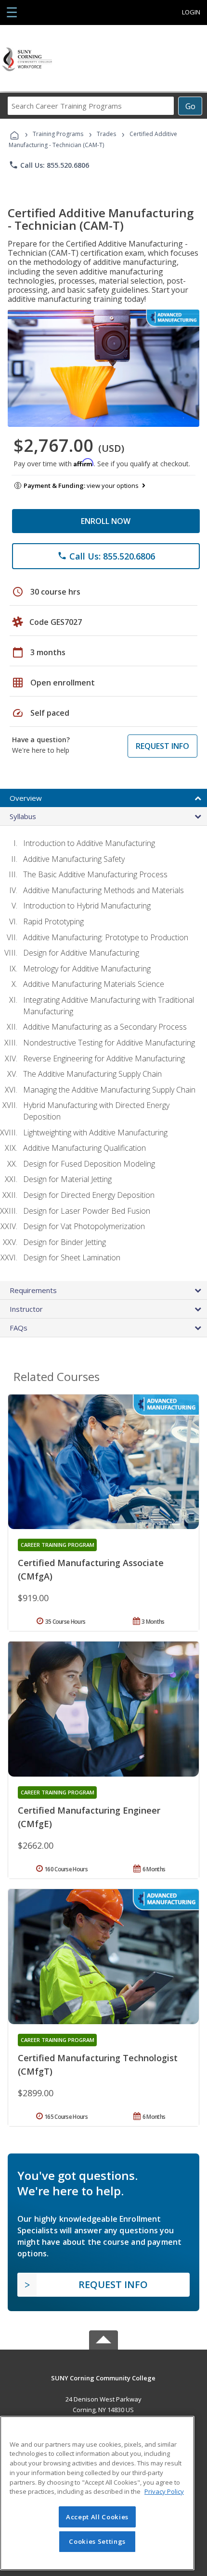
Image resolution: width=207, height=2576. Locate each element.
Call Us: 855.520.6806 (49, 165)
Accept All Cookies (97, 2517)
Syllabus (23, 816)
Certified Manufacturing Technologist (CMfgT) (98, 2065)
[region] (97, 2493)
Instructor (26, 1309)
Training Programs (58, 134)
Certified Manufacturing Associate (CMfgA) (91, 1569)
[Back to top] (103, 2377)
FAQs (19, 1328)
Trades (106, 134)
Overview (26, 798)
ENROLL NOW (106, 521)
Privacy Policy (164, 2491)
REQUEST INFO (162, 746)
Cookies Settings (97, 2541)
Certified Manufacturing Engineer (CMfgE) (89, 1817)
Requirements (33, 1290)
